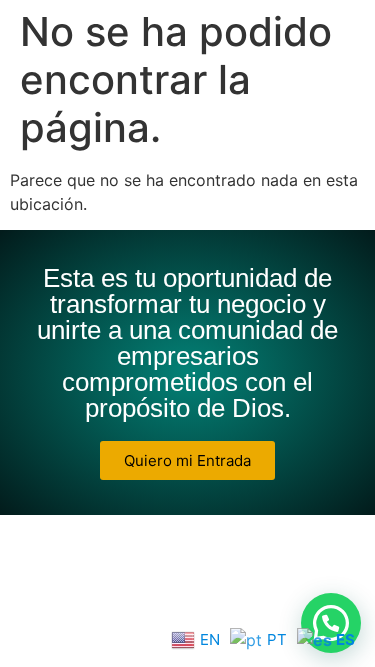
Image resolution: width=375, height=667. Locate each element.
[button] (331, 623)
